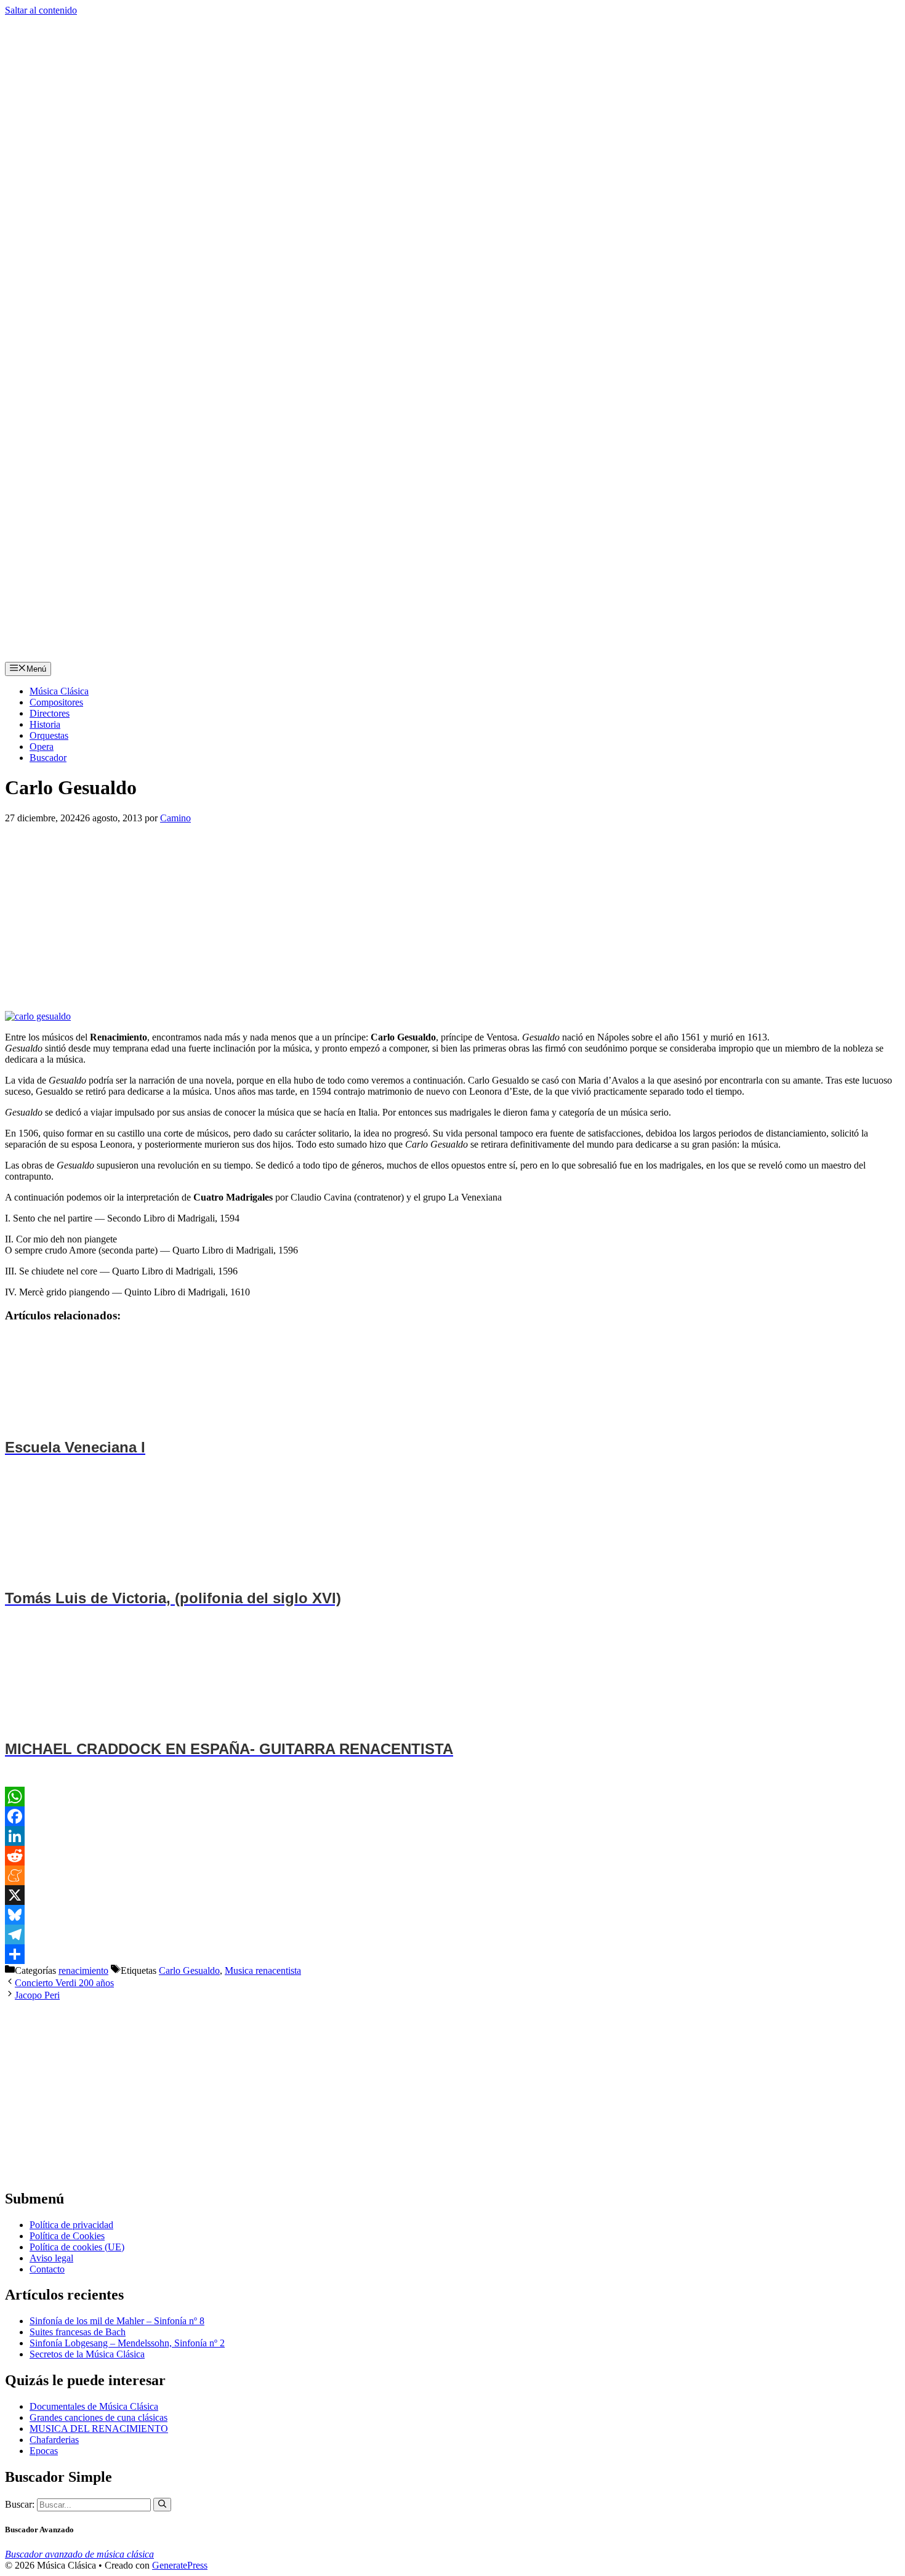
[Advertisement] (374, 915)
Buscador (48, 758)
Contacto (47, 2269)
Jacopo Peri (37, 1995)
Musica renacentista (263, 1970)
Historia (45, 724)
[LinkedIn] (452, 1836)
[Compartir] (452, 1954)
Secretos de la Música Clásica (87, 2354)
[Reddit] (452, 1856)
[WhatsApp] (452, 1797)
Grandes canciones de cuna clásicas (99, 2417)
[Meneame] (452, 1875)
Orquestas (49, 735)
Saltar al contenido (41, 10)
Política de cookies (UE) (77, 2247)
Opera (42, 747)
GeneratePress (180, 2565)
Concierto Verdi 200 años (64, 1983)
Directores (50, 713)
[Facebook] (452, 1816)
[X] (452, 1895)
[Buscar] (162, 2505)
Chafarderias (54, 2440)
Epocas (44, 2451)
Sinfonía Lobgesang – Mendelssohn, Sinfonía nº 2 (127, 2343)
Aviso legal (51, 2258)
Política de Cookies (67, 2236)
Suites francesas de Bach (78, 2332)
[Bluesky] (452, 1915)
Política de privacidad (71, 2225)
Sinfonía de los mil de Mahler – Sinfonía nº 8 (117, 2321)
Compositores (56, 702)
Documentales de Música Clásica (94, 2406)
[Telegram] (452, 1934)
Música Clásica (59, 691)
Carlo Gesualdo (189, 1970)
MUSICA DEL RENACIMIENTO (99, 2429)
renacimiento (83, 1970)
